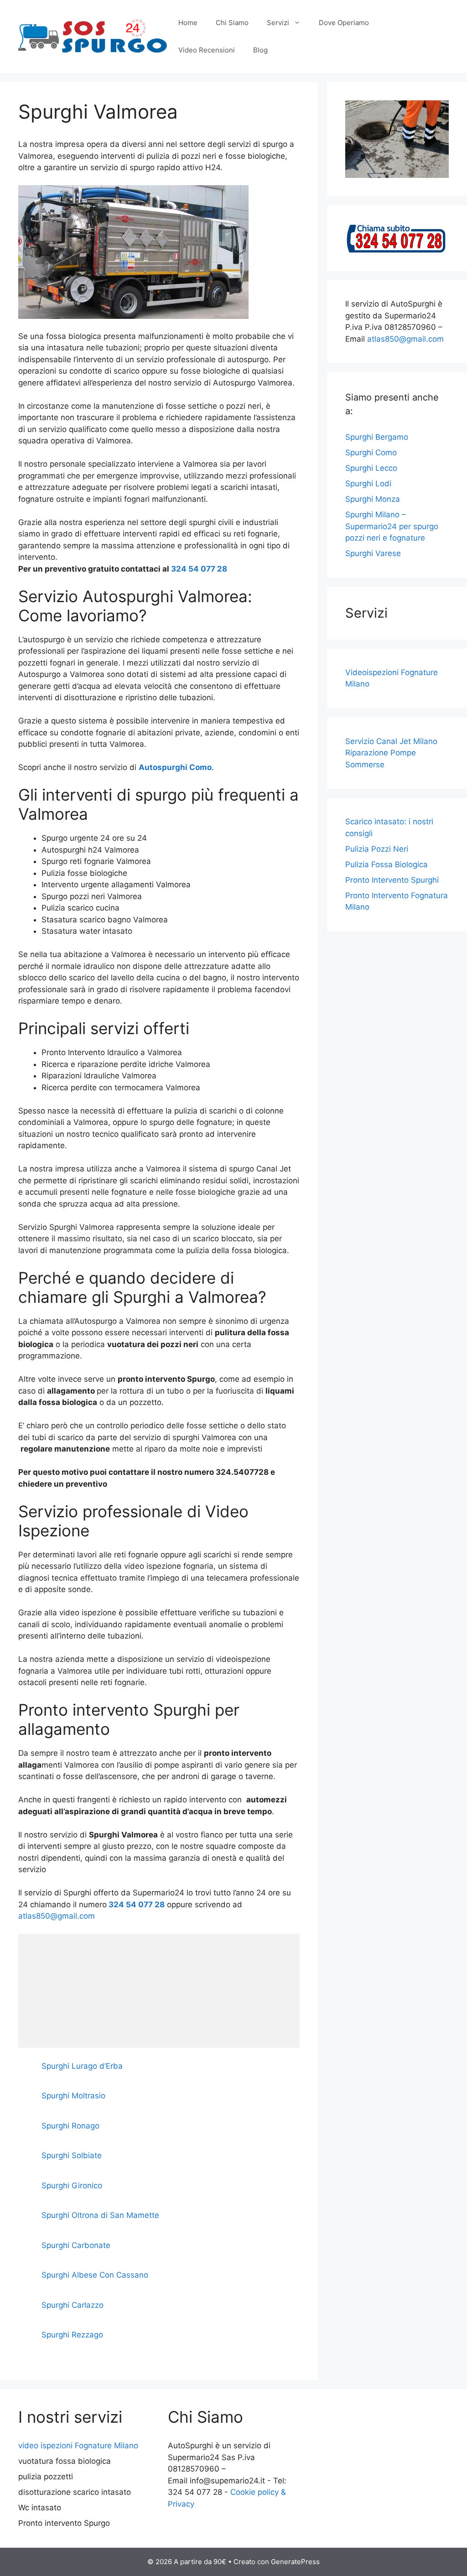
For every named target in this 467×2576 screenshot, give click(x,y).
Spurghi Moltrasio (73, 2096)
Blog (260, 50)
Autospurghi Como (175, 767)
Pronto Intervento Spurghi (392, 880)
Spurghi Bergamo (377, 437)
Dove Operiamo (344, 23)
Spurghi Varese (373, 553)
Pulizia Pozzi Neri (377, 849)
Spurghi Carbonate (76, 2245)
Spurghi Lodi (368, 484)
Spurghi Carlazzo (73, 2305)
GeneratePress (295, 2562)
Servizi (278, 23)
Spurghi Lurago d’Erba (82, 2066)
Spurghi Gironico (72, 2186)
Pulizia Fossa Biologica (387, 864)
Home (188, 23)
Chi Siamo (232, 23)
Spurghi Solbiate (72, 2155)
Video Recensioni (207, 50)
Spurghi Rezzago (72, 2335)
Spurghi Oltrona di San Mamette (100, 2215)
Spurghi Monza (373, 499)
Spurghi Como (371, 453)
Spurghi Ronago (70, 2126)
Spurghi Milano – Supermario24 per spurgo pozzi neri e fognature (392, 526)
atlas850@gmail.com (57, 1916)
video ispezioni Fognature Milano (78, 2446)
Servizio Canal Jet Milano (391, 741)
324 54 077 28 (199, 569)
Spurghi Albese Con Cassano (95, 2275)
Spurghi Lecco (371, 468)
